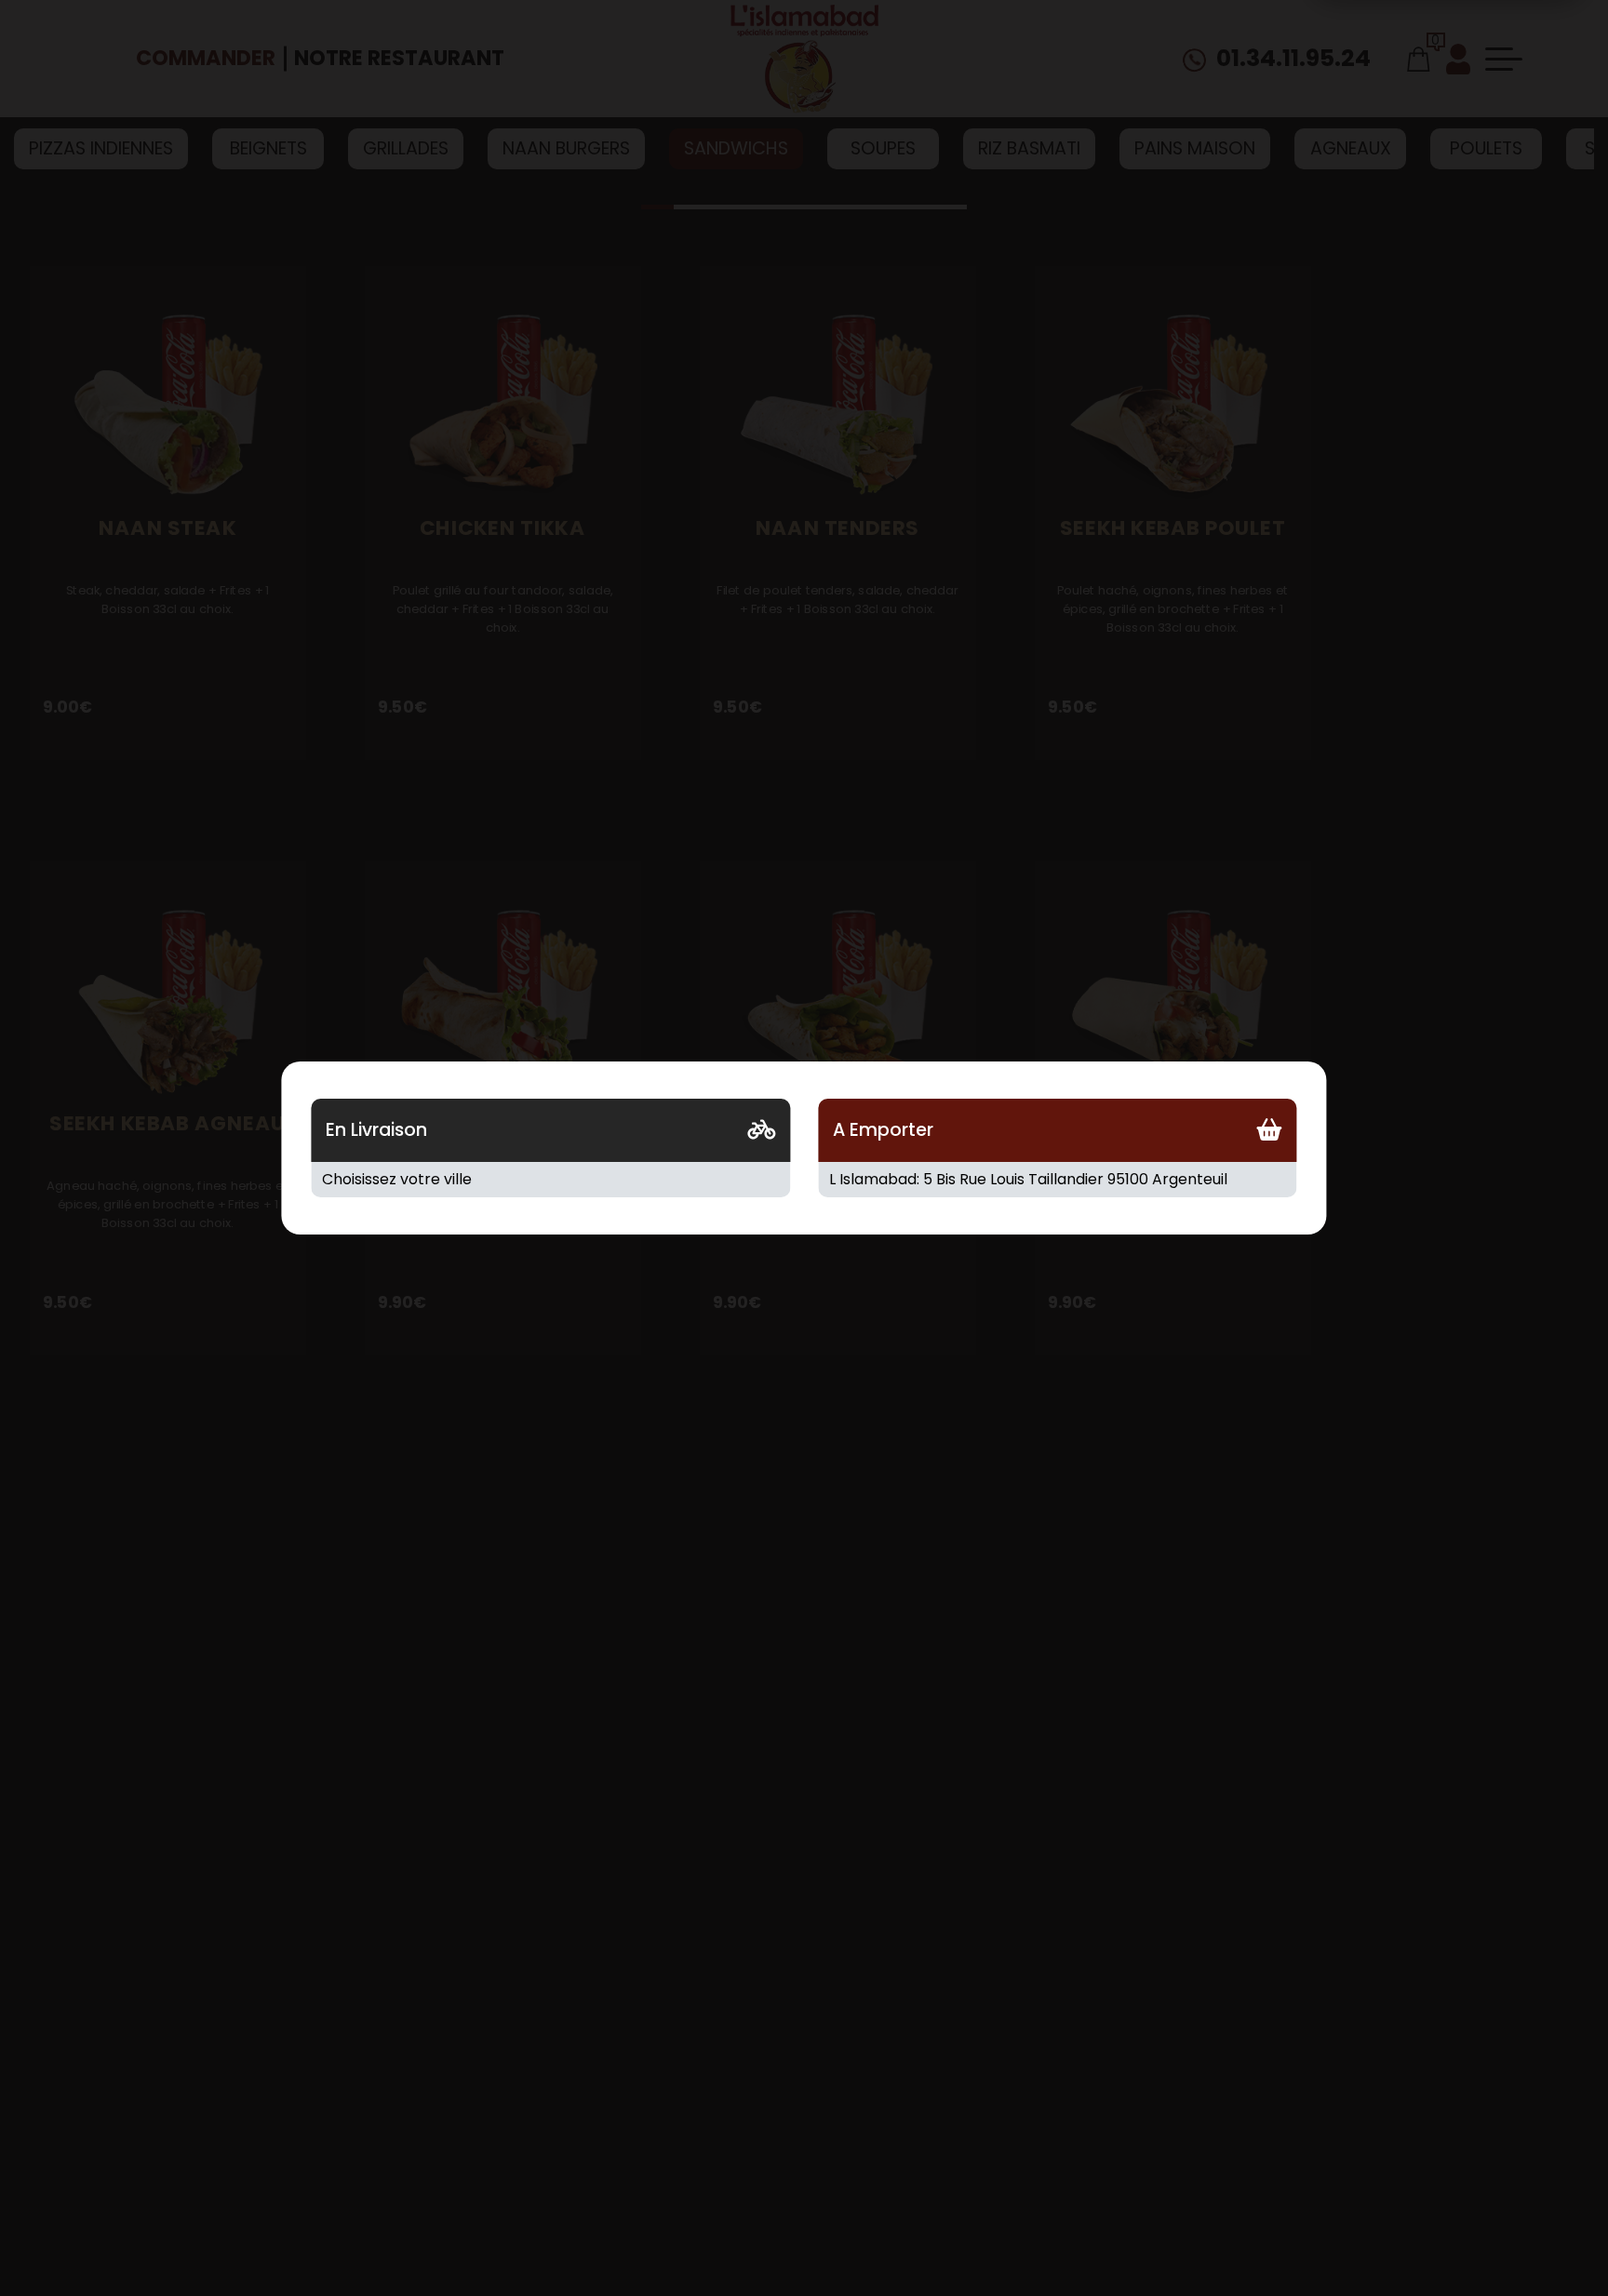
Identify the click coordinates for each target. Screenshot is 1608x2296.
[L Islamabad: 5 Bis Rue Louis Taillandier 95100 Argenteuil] (1058, 1180)
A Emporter (883, 1130)
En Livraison (376, 1130)
